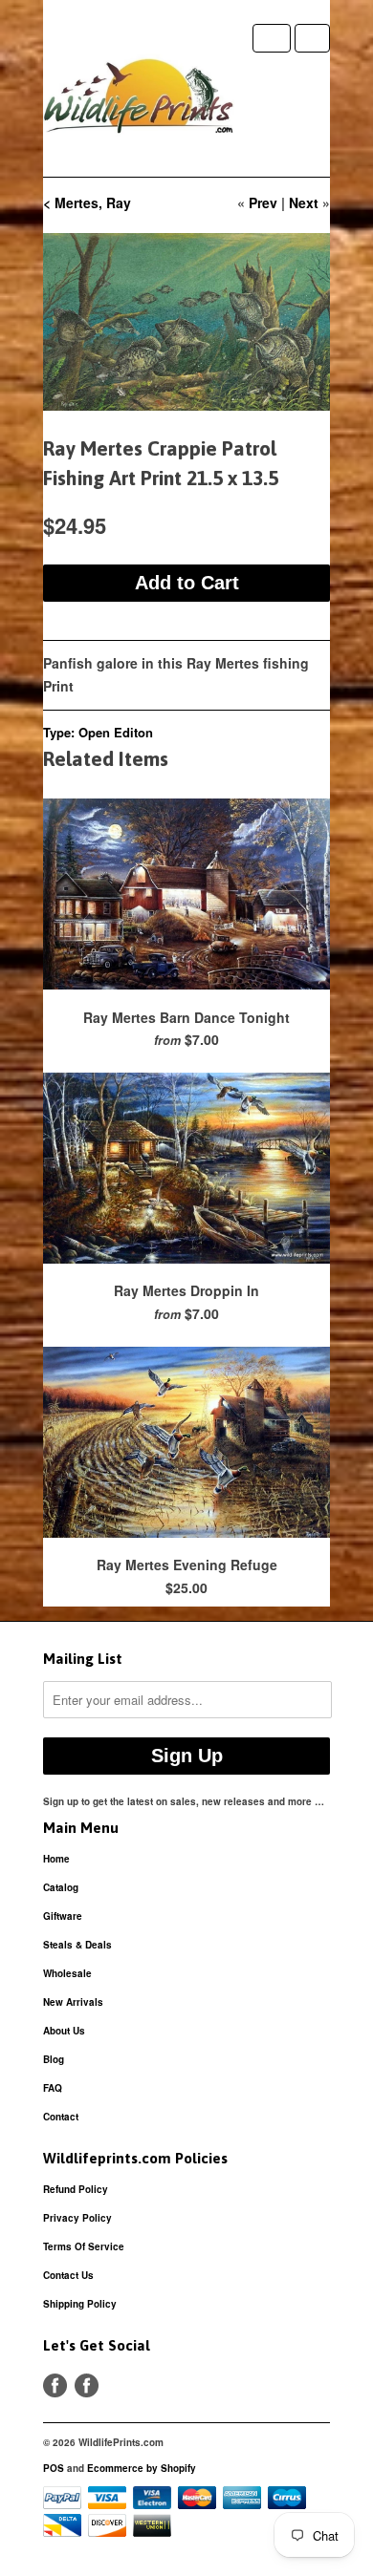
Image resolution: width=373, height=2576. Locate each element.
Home (56, 1859)
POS (54, 2468)
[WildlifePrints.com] (139, 100)
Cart (312, 38)
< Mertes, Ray (87, 202)
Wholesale (67, 1973)
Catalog (61, 1887)
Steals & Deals (77, 1945)
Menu (272, 38)
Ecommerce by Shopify (142, 2468)
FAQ (53, 2088)
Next (304, 202)
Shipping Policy (80, 2304)
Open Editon (116, 732)
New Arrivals (73, 2002)
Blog (54, 2059)
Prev (263, 202)
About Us (64, 2031)
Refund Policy (76, 2189)
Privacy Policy (77, 2218)
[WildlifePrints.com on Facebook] (87, 2385)
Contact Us (68, 2275)
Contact (61, 2117)
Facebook (55, 2385)
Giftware (63, 1916)
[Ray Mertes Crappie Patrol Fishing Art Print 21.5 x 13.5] (186, 322)
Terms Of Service (84, 2246)
